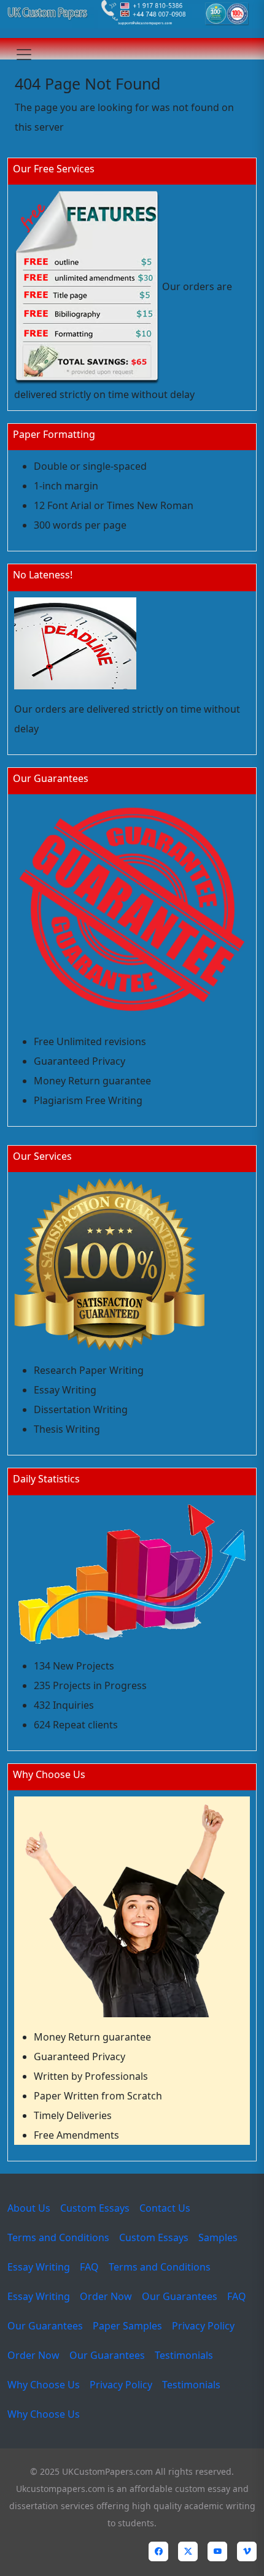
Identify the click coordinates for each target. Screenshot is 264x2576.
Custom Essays (95, 2208)
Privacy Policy (203, 2326)
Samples (218, 2237)
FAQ (89, 2267)
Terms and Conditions (58, 2237)
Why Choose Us (44, 2385)
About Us (29, 2208)
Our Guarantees (180, 2296)
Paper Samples (127, 2326)
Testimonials (184, 2355)
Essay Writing (39, 2267)
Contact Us (165, 2208)
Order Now (106, 2296)
